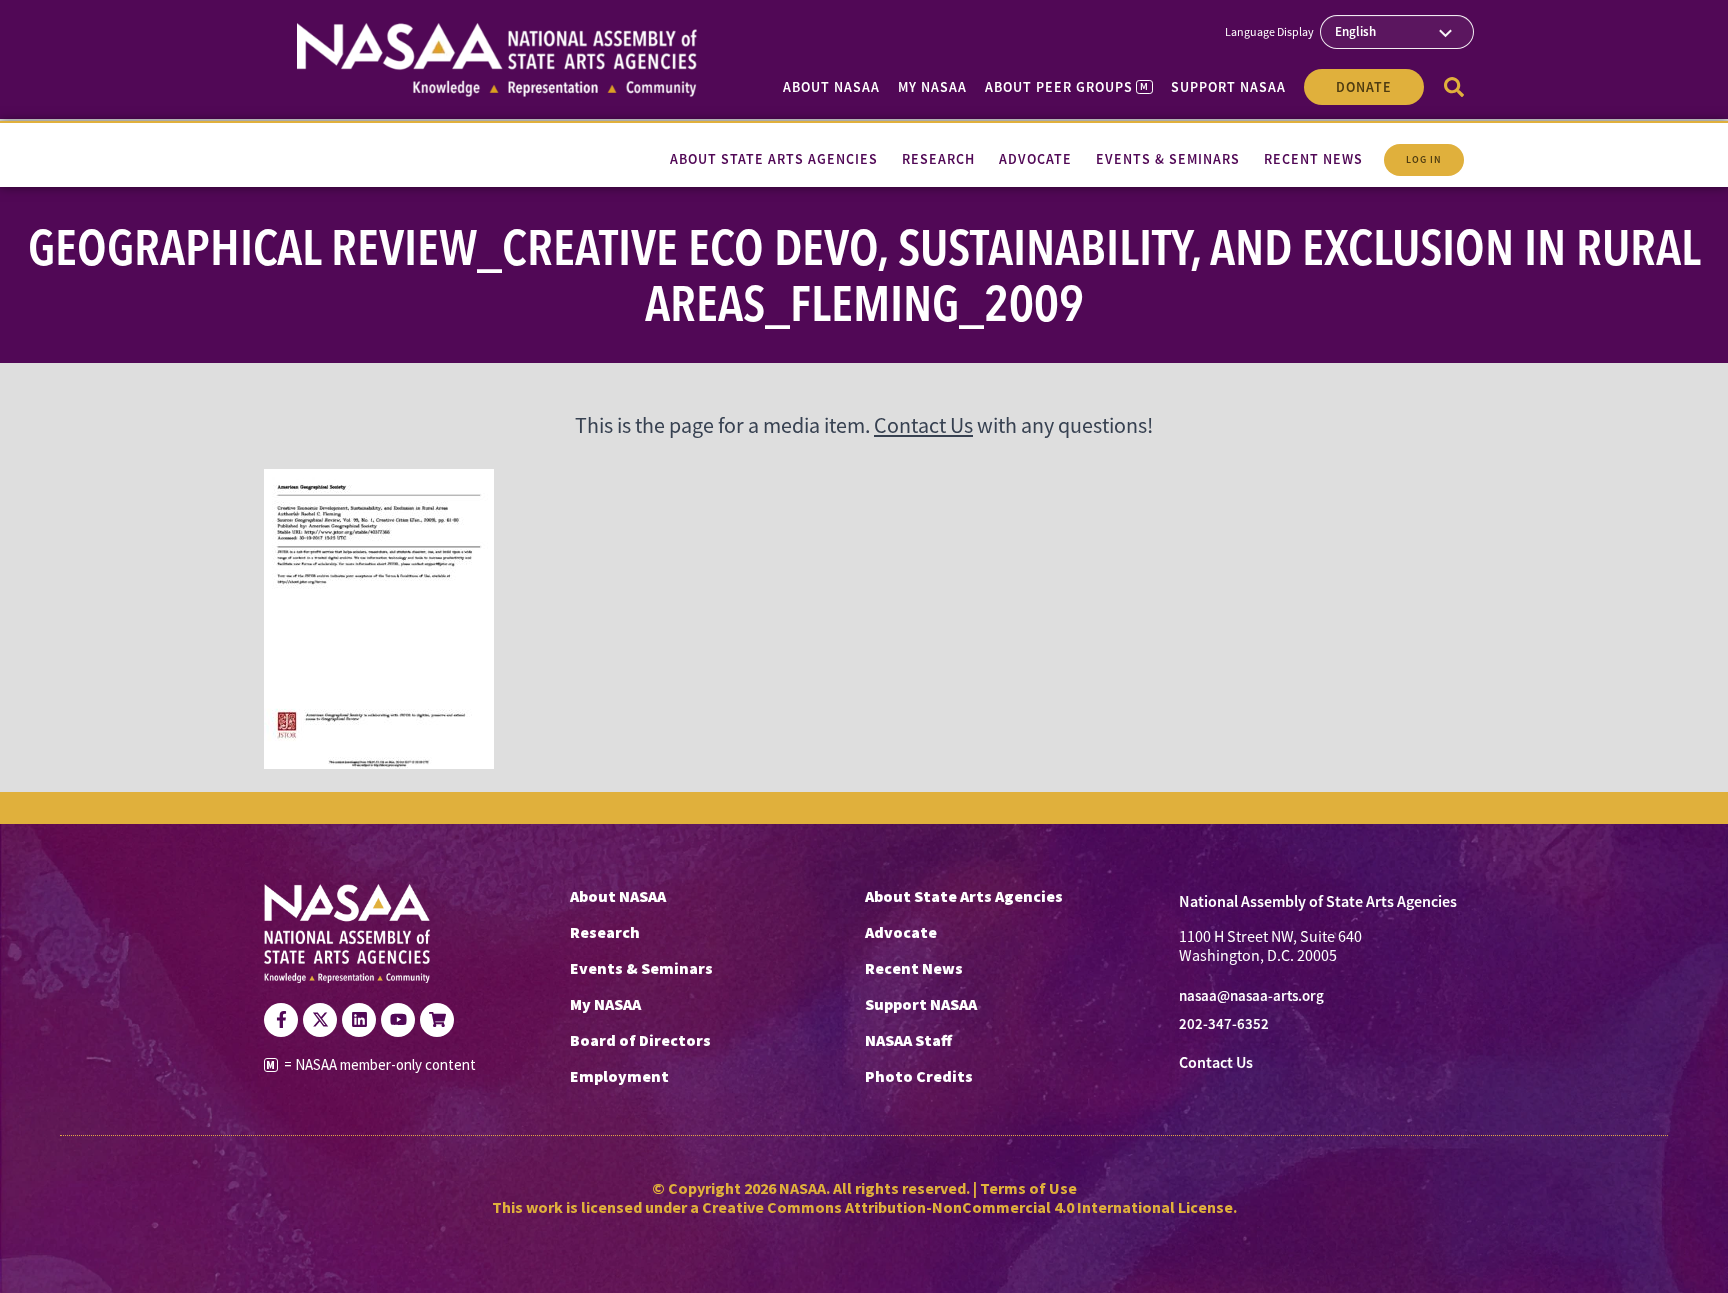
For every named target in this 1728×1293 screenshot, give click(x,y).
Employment (619, 1076)
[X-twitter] (320, 1020)
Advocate (901, 932)
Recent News (914, 968)
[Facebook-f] (281, 1020)
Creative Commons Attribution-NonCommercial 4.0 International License (967, 1207)
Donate (1364, 87)
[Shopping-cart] (437, 1020)
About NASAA (831, 87)
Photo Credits (919, 1076)
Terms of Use (1028, 1188)
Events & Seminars (641, 968)
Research (605, 932)
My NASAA (932, 87)
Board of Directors (640, 1040)
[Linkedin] (359, 1020)
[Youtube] (398, 1020)
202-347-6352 (1224, 1024)
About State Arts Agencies (964, 896)
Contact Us (923, 425)
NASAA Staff (908, 1040)
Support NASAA (1228, 87)
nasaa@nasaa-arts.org (1251, 996)
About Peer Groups (1066, 87)
